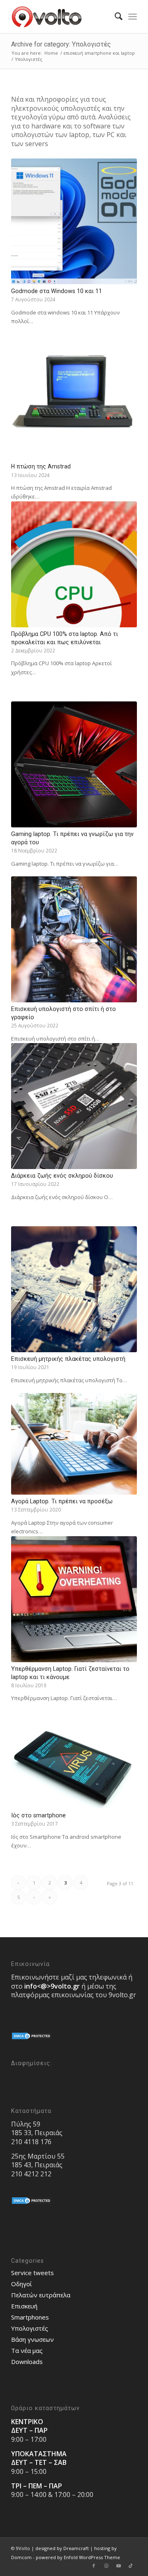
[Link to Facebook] (94, 2566)
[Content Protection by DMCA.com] (32, 2038)
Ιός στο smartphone (38, 1815)
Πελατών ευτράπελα (41, 2295)
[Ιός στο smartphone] (74, 1768)
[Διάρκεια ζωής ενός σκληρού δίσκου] (74, 1106)
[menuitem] (114, 16)
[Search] (114, 16)
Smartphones (30, 2317)
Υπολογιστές (30, 2328)
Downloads (27, 2362)
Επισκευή (24, 2306)
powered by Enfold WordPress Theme (78, 2557)
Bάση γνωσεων (32, 2339)
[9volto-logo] (61, 16)
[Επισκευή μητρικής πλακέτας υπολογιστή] (74, 1289)
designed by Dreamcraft (62, 2548)
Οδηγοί (22, 2284)
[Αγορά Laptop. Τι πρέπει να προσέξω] (74, 1444)
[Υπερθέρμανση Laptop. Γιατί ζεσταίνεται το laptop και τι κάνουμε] (74, 1599)
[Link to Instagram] (106, 2566)
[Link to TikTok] (131, 2566)
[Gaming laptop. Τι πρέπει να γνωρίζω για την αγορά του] (74, 764)
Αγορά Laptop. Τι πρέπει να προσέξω (62, 1501)
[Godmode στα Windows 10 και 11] (74, 221)
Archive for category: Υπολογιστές (61, 44)
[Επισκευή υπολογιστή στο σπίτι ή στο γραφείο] (74, 939)
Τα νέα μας (27, 2350)
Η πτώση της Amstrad (41, 466)
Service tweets (32, 2273)
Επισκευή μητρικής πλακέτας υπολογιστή (68, 1359)
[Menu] (133, 16)
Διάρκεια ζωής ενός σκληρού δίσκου (62, 1176)
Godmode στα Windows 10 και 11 (57, 291)
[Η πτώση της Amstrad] (74, 397)
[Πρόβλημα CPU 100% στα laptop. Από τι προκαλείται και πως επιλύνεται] (74, 564)
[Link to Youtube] (118, 2566)
